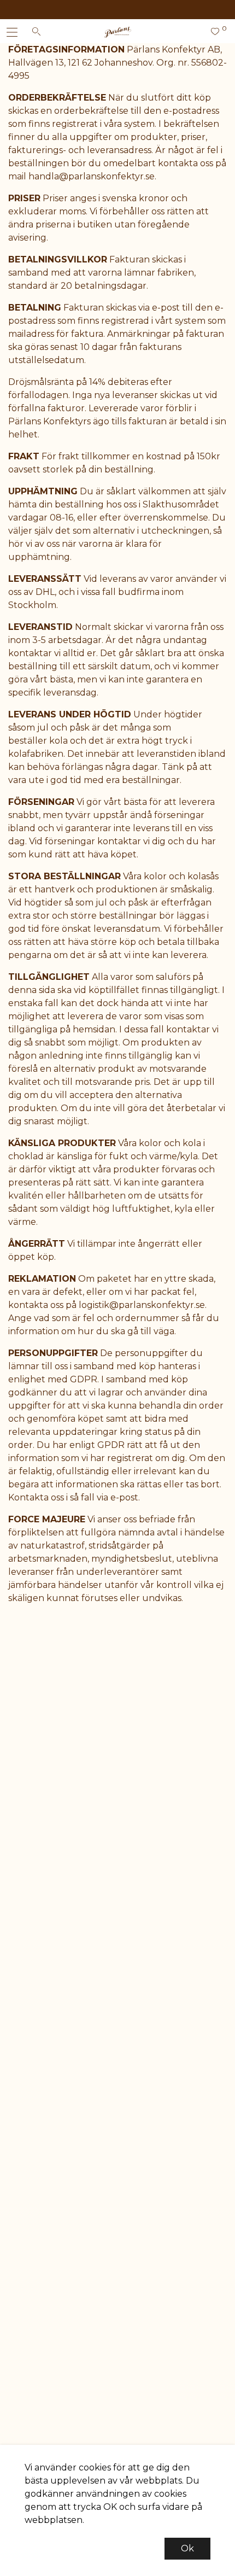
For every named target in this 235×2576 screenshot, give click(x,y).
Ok (187, 2548)
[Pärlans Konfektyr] (118, 32)
